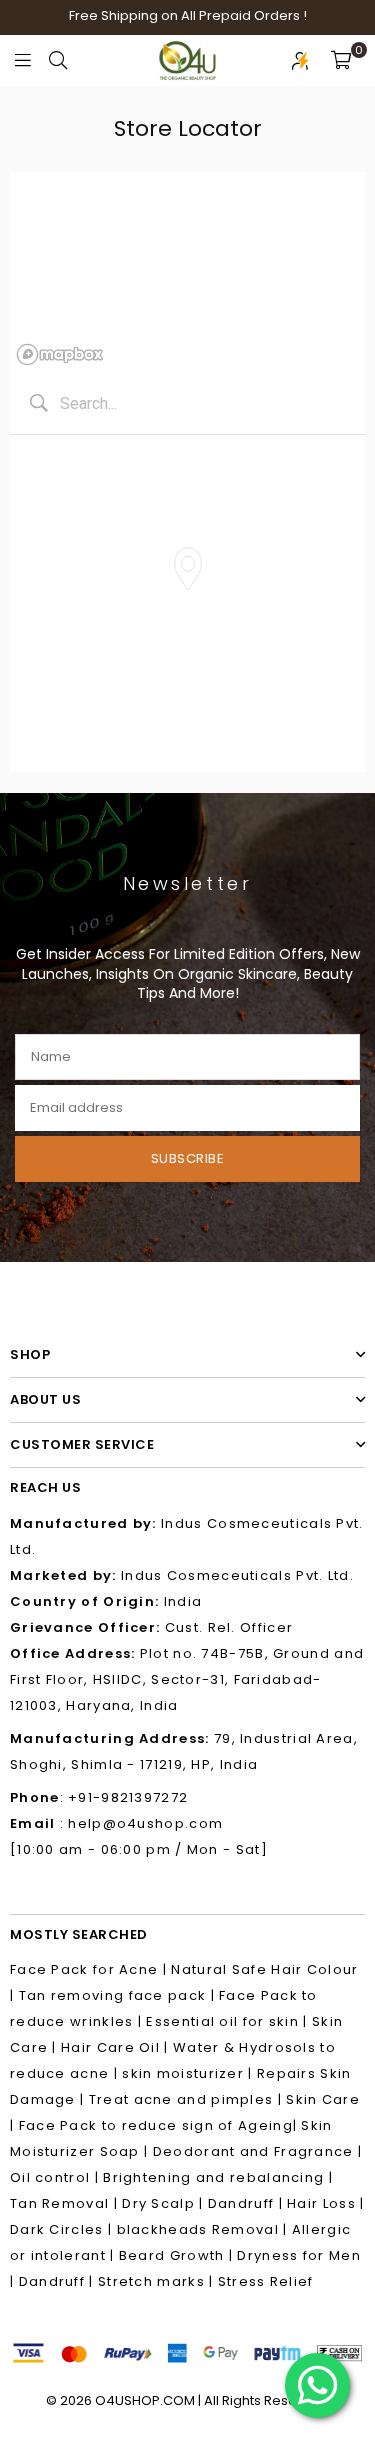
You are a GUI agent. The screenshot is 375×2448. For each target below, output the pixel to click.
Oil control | (56, 2177)
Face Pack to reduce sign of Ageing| (160, 2125)
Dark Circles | (63, 2229)
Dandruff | (247, 2203)
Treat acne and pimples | (188, 2099)
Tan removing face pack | (119, 1995)
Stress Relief (266, 2281)
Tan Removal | (66, 2203)
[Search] (58, 60)
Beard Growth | (178, 2255)
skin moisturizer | (189, 2073)
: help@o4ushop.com (140, 1823)
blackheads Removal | (204, 2229)
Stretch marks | (158, 2281)
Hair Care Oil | (115, 2047)
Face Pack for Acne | (90, 1969)
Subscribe (188, 1158)
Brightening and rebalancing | (218, 2177)
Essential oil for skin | (229, 2021)
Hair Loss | (325, 2203)
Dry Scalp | (165, 2203)
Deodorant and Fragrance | (258, 2151)
